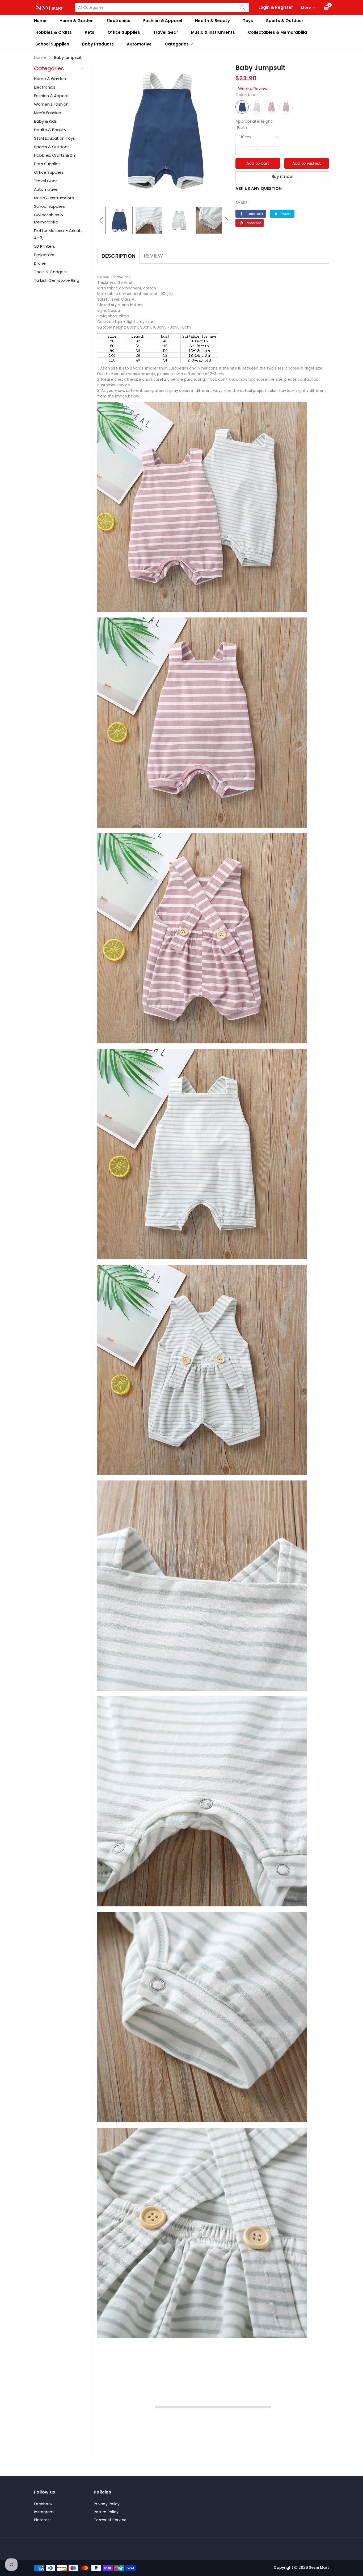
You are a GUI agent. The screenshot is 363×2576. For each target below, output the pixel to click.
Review (153, 256)
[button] (101, 220)
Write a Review (253, 88)
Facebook (43, 2504)
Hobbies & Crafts (54, 32)
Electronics (118, 21)
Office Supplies (124, 32)
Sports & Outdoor (285, 21)
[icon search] (243, 7)
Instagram (44, 2512)
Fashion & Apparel (163, 21)
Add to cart (258, 163)
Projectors (44, 255)
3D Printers (45, 246)
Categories (177, 44)
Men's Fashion (48, 113)
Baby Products (98, 44)
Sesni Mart (319, 2567)
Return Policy (106, 2512)
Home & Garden (77, 21)
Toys (248, 21)
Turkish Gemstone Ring (57, 280)
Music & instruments (213, 32)
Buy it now (282, 177)
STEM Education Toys (54, 138)
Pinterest (43, 2520)
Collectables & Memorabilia (278, 32)
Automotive (139, 44)
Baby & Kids (45, 121)
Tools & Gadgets (51, 272)
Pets (90, 32)
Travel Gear (166, 32)
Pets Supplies (47, 164)
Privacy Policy (107, 2504)
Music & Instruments (54, 198)
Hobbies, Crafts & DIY (55, 155)
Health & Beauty (212, 21)
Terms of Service (110, 2520)
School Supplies (52, 44)
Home (40, 21)
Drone (40, 263)
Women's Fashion (51, 104)
